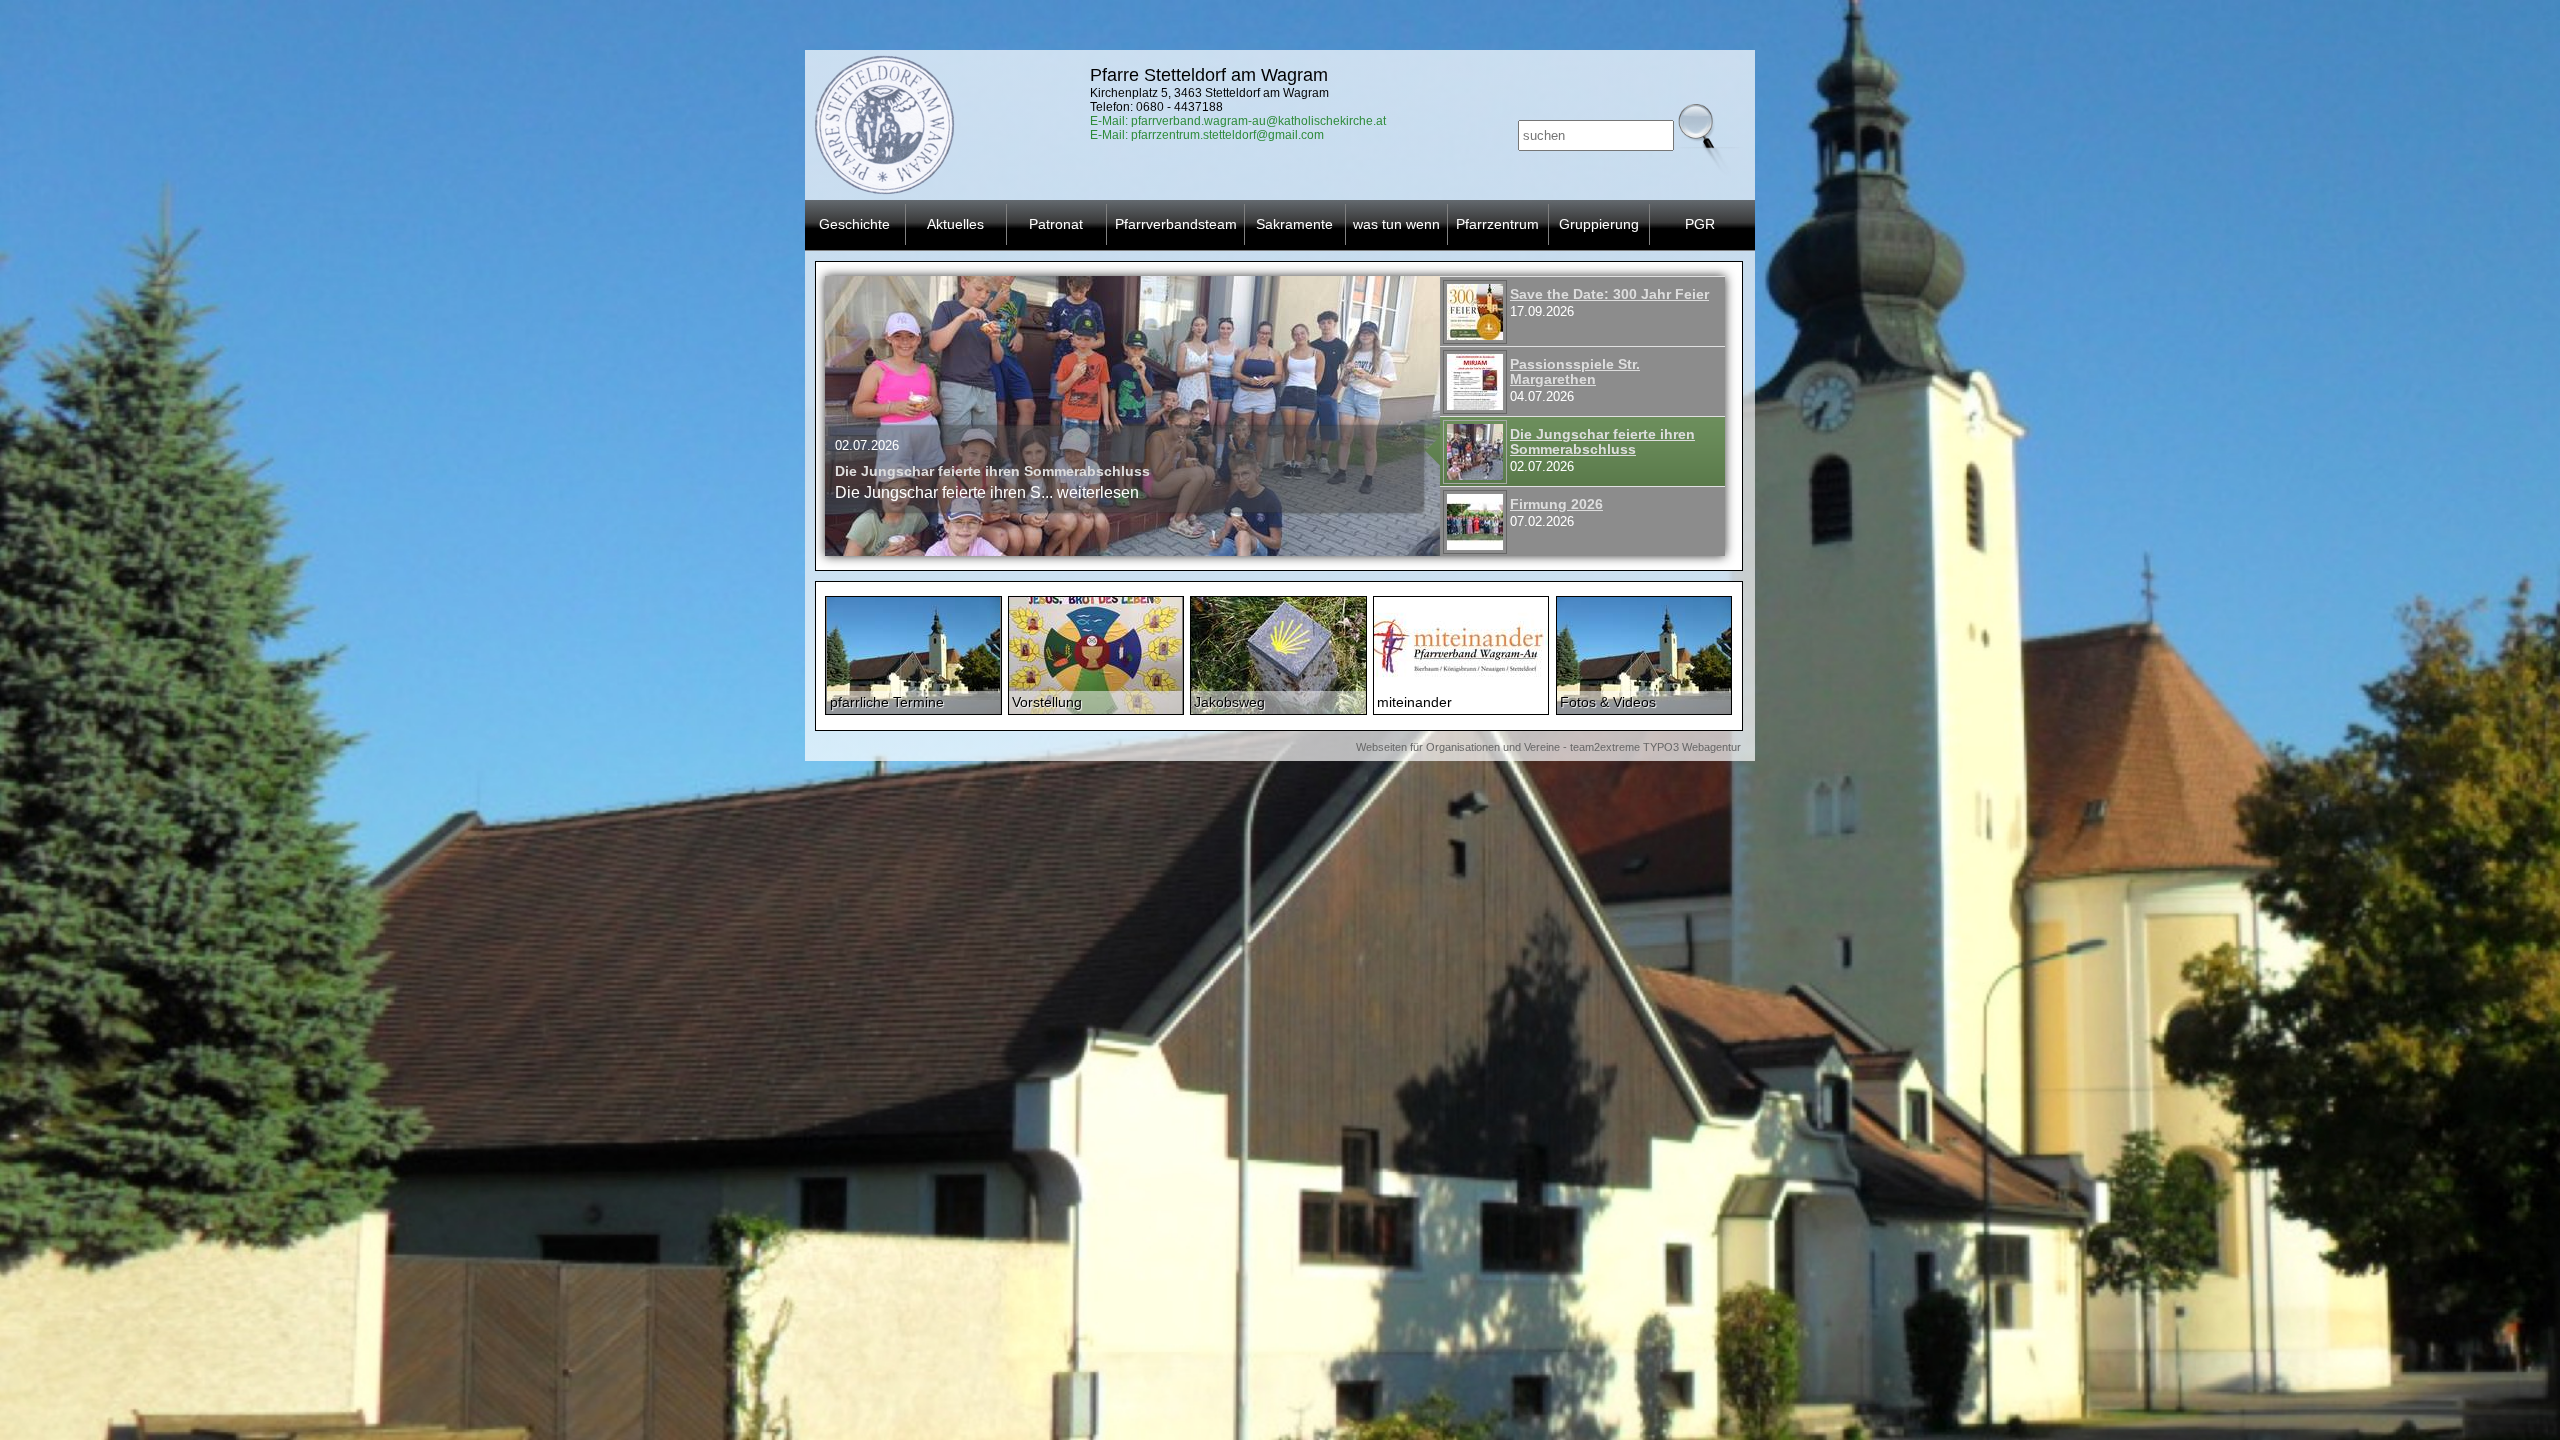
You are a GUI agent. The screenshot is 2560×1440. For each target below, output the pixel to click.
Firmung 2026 (881, 471)
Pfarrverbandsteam (1176, 224)
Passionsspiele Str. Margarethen (1575, 372)
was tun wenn (1396, 224)
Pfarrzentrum (1497, 224)
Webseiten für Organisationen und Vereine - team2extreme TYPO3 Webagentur (1548, 747)
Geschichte (854, 224)
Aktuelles (955, 224)
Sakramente (1294, 224)
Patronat (1056, 224)
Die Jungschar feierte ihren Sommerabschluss (1602, 442)
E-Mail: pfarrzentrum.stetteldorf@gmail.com (1207, 135)
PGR (1700, 224)
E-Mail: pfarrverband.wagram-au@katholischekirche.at (1238, 121)
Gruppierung (1599, 224)
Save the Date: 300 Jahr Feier (1609, 294)
